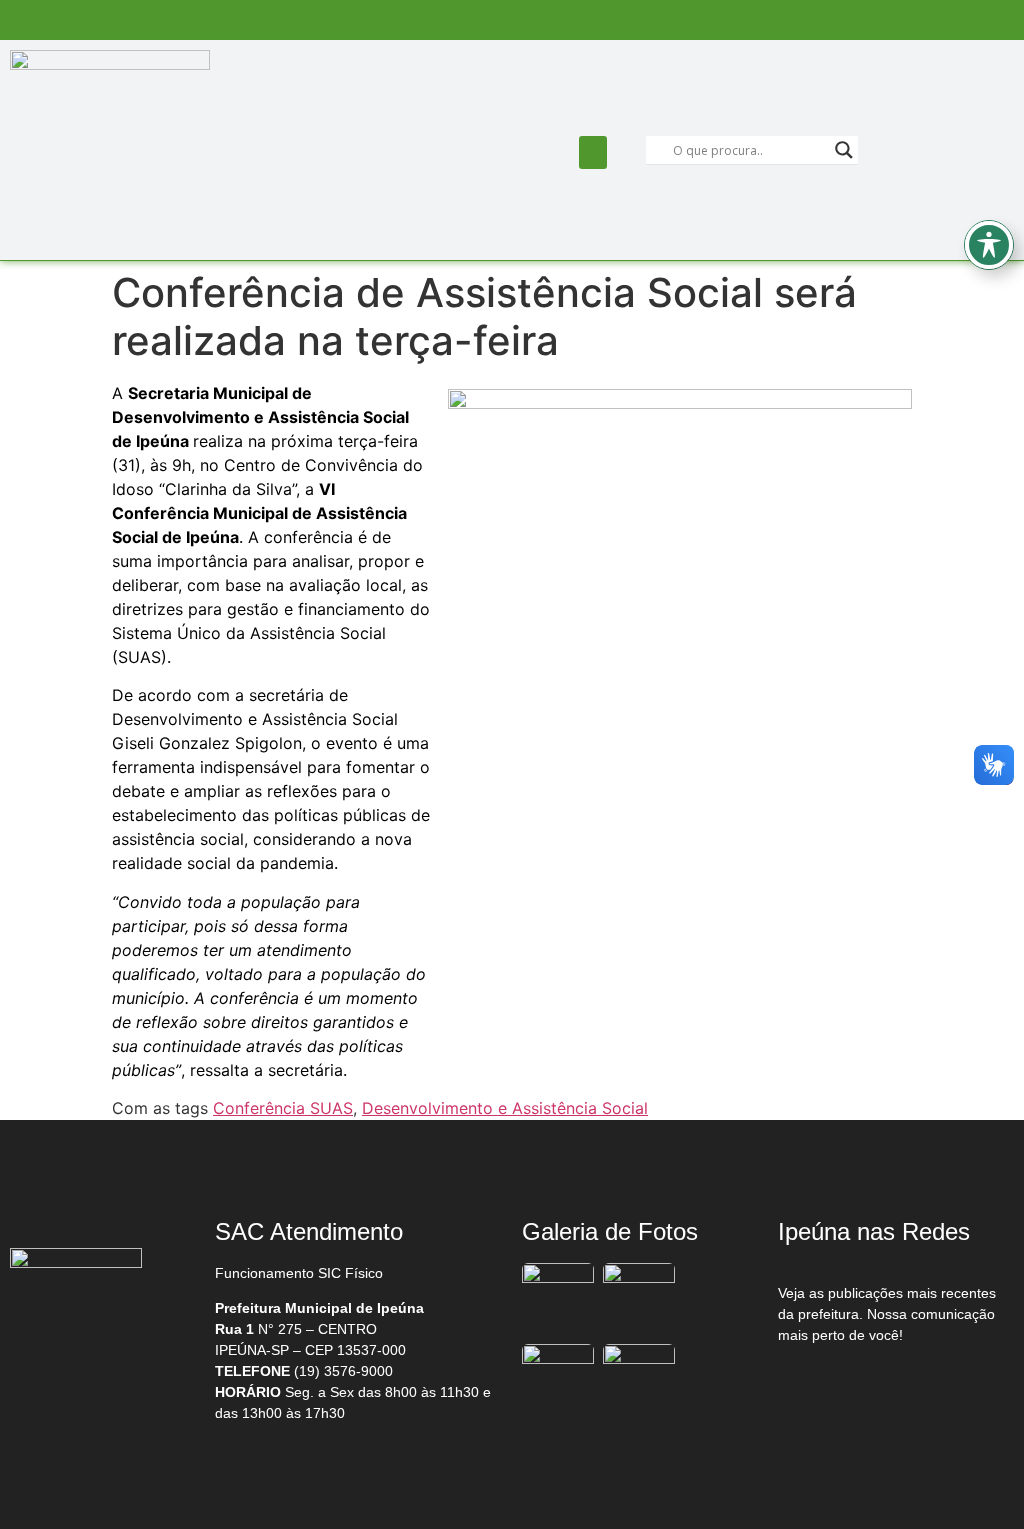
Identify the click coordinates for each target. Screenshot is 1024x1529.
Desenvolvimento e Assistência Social (505, 1108)
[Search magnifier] (844, 150)
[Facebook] (820, 1387)
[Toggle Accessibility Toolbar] (989, 245)
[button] (593, 152)
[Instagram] (904, 1387)
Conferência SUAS (283, 1108)
